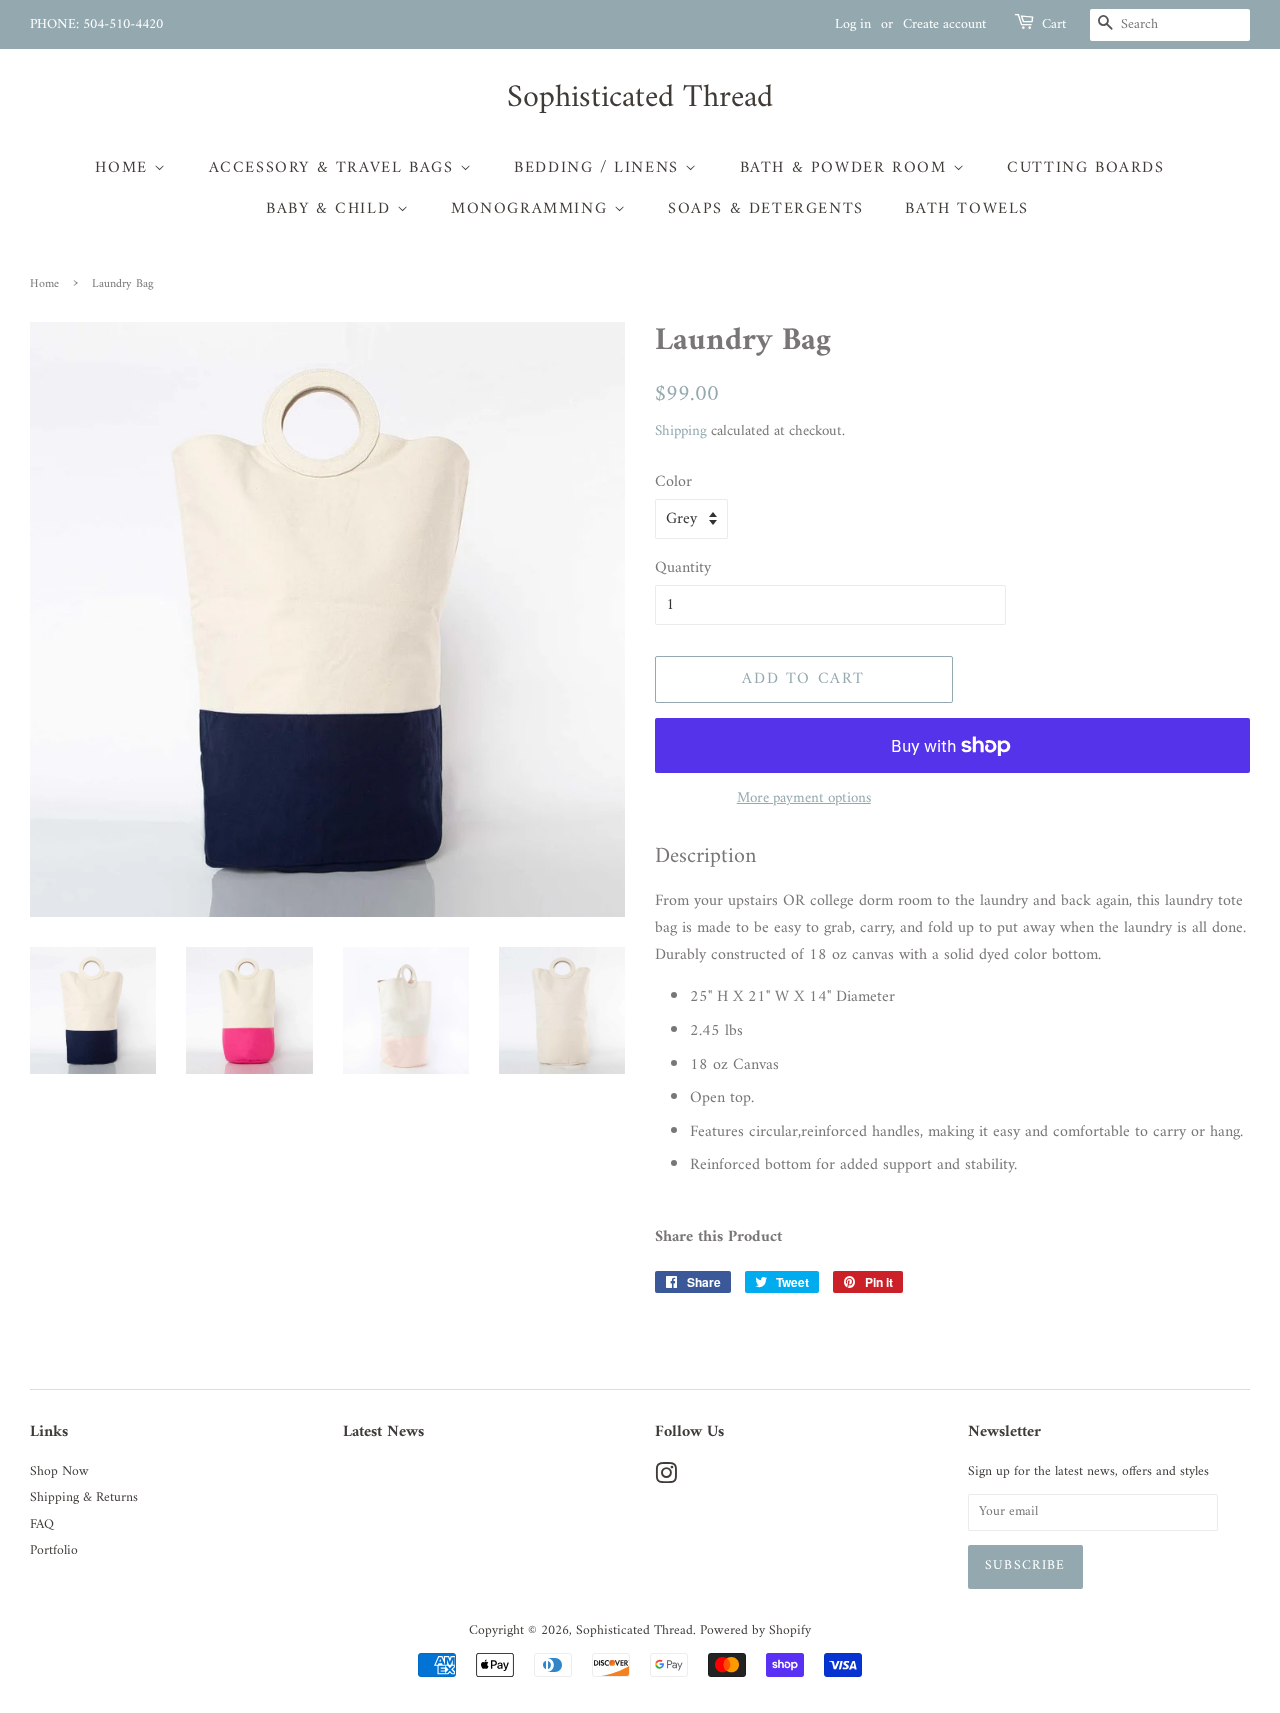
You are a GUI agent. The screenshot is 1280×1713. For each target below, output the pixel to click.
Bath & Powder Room (846, 168)
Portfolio (54, 1551)
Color (673, 482)
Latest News (383, 1432)
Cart (1054, 25)
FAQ (42, 1525)
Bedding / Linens (599, 168)
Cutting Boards (1085, 168)
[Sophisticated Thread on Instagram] (666, 1479)
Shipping (681, 431)
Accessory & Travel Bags (334, 168)
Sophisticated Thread (640, 98)
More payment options (804, 798)
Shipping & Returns (84, 1498)
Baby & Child (331, 209)
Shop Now (59, 1472)
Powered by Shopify (755, 1631)
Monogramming (532, 209)
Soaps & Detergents (766, 209)
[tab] (952, 857)
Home (124, 168)
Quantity (683, 568)
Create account (944, 24)
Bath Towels (967, 209)
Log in (853, 24)
